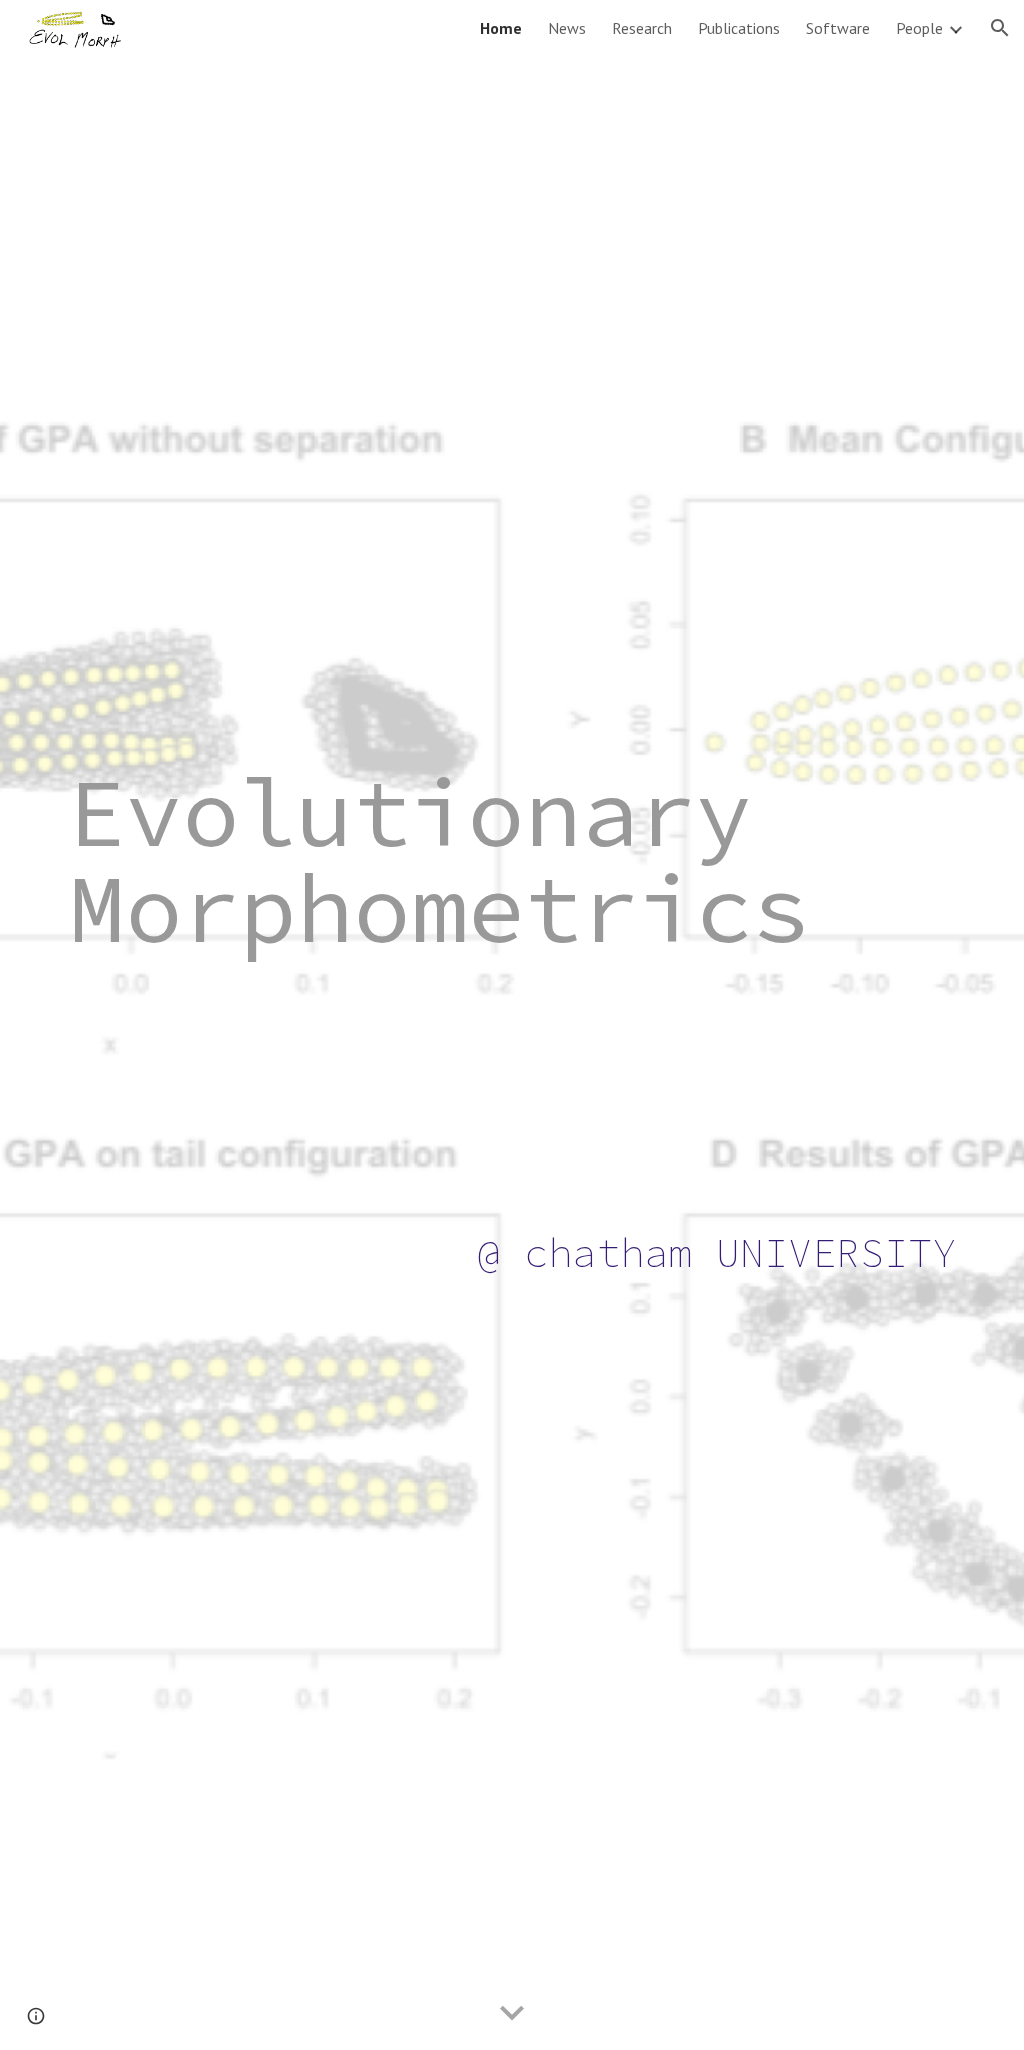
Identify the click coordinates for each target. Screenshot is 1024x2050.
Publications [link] (739, 28)
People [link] (919, 28)
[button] (1000, 28)
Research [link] (642, 28)
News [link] (567, 28)
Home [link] (501, 28)
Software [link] (838, 28)
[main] (512, 1025)
